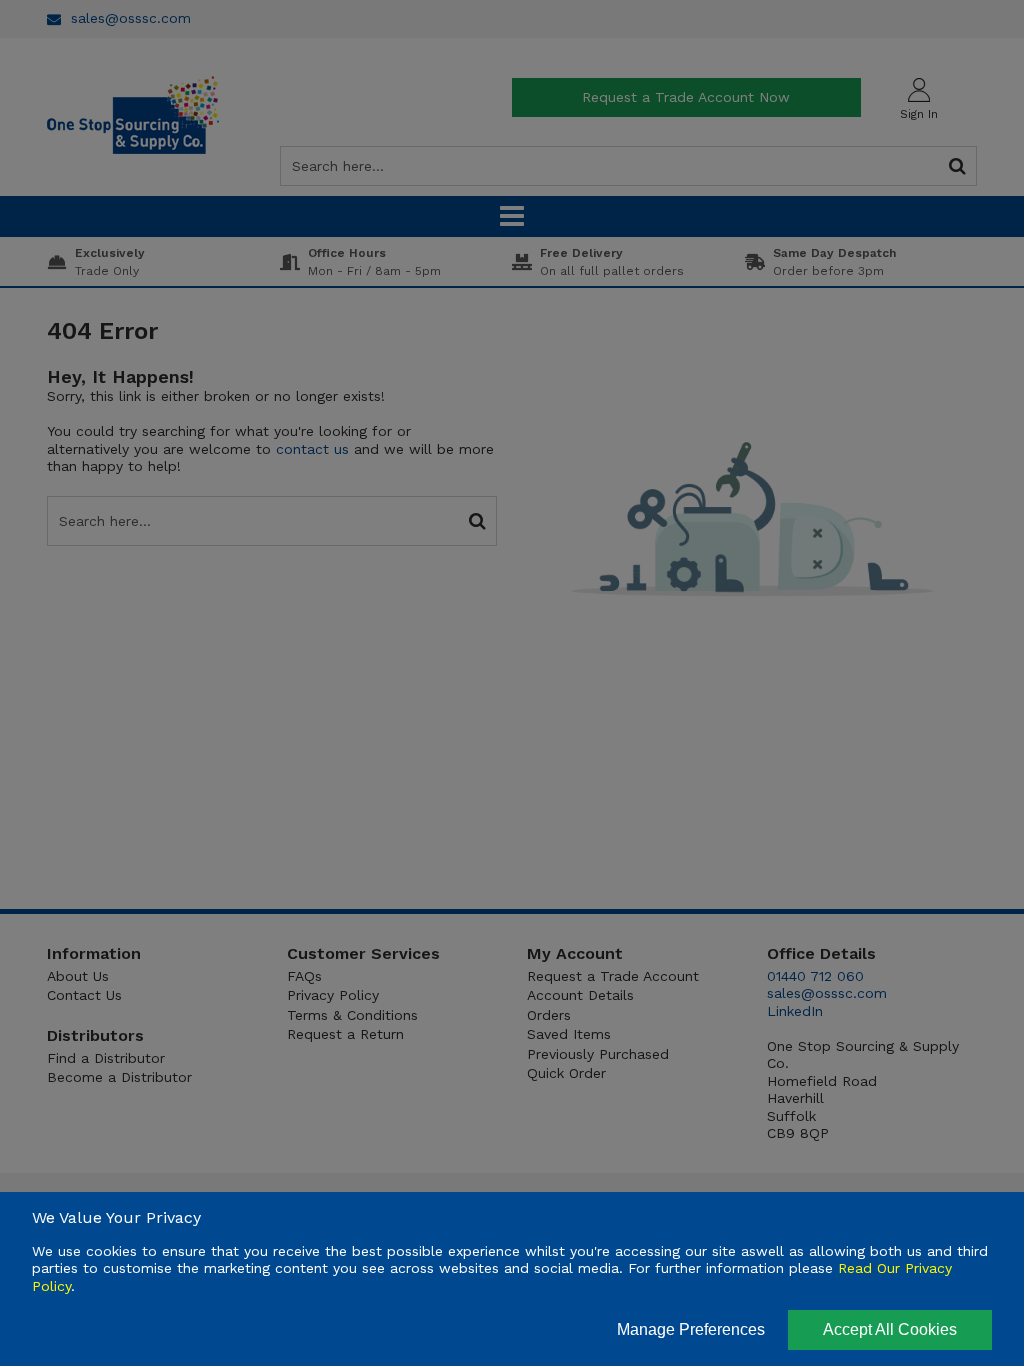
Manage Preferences (691, 1329)
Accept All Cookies (890, 1329)
